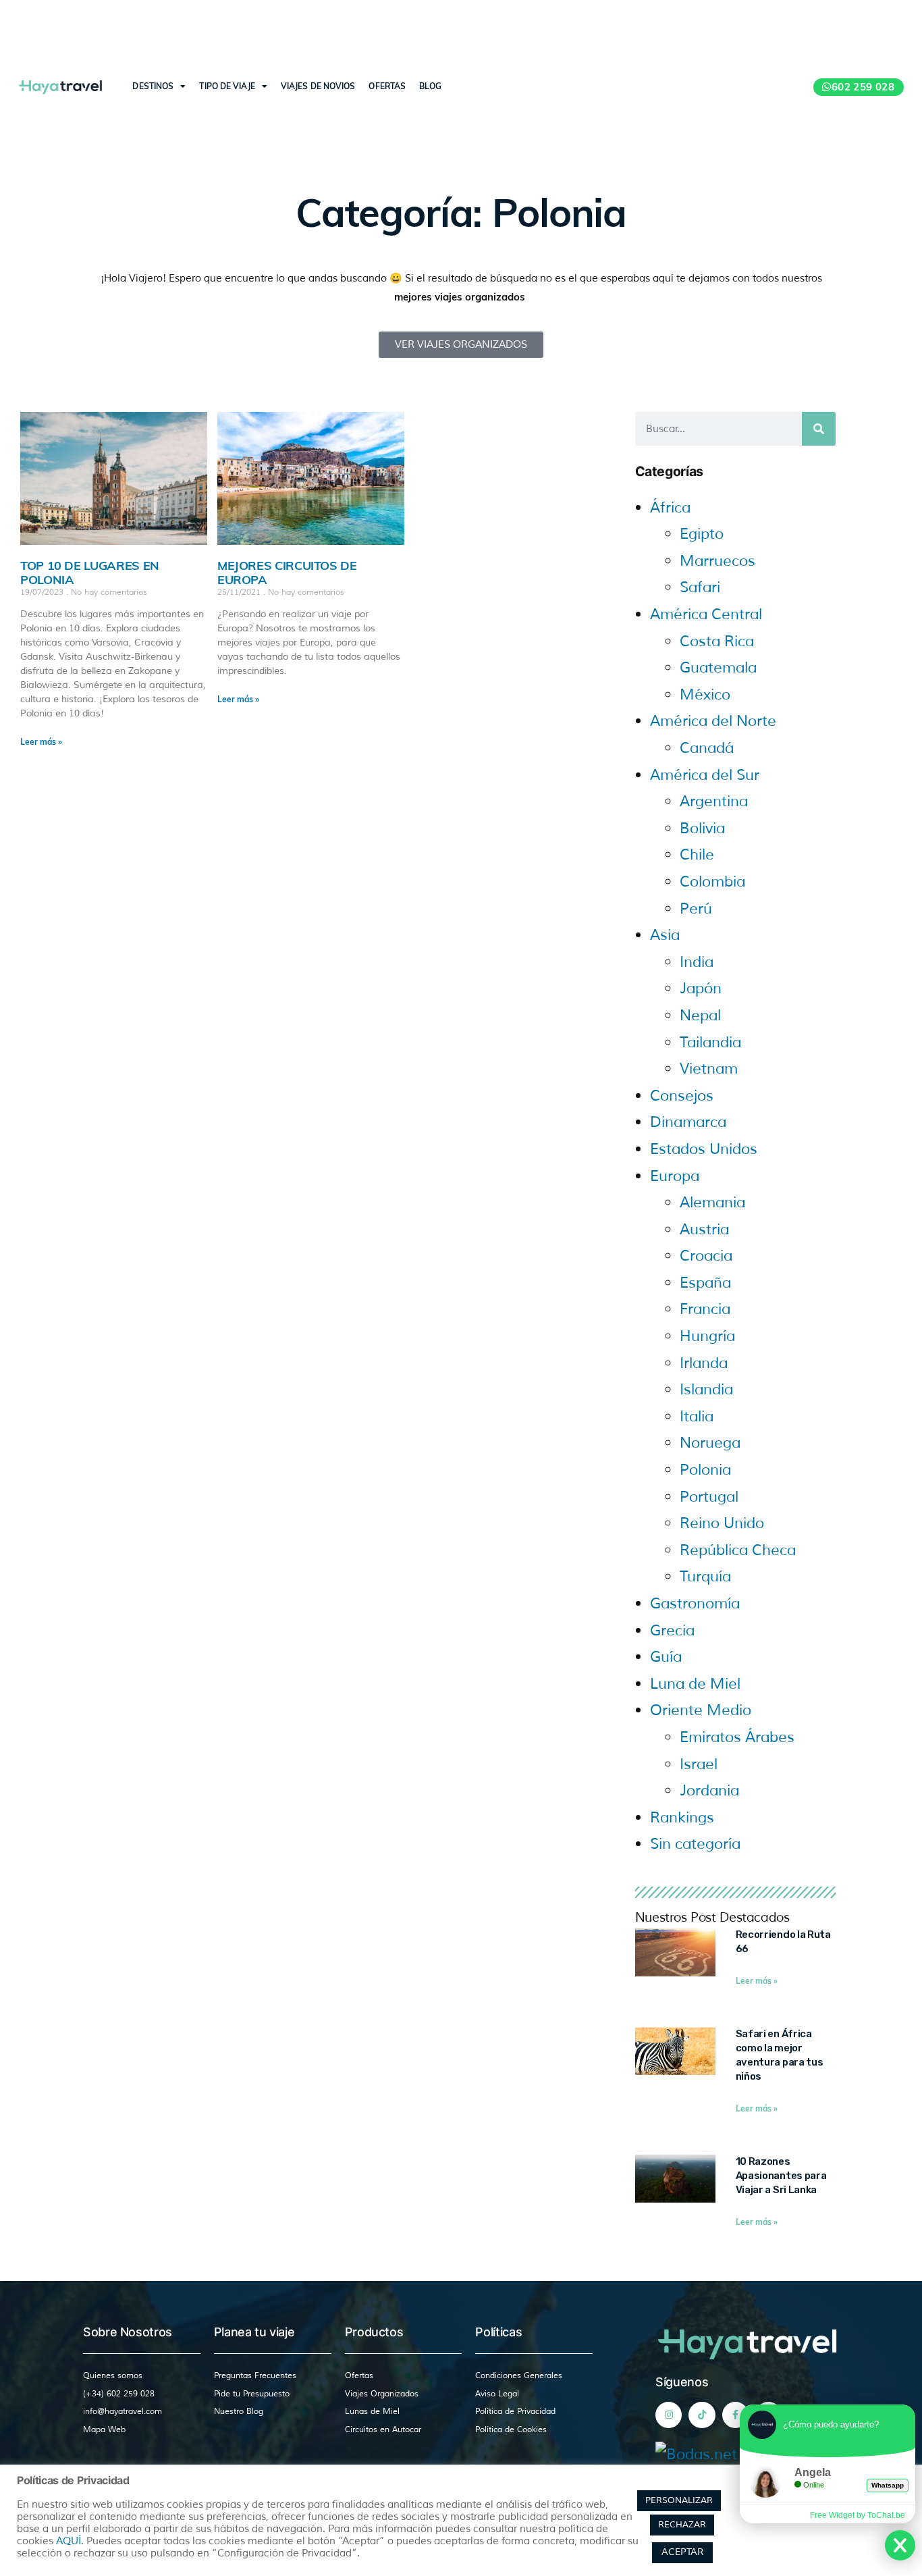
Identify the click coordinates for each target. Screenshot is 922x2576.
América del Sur (705, 775)
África (670, 508)
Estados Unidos (704, 1149)
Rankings (682, 1818)
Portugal (709, 1497)
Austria (704, 1230)
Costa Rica (717, 641)
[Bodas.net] (696, 2454)
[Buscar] (819, 429)
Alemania (712, 1203)
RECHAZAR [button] (682, 2525)
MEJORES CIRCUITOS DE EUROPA (287, 573)
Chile (697, 855)
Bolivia (702, 829)
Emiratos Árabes (737, 1737)
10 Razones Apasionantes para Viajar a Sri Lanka (781, 2176)
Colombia (712, 882)
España (705, 1283)
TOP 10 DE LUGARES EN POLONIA (90, 573)
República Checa (738, 1550)
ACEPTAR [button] (682, 2552)
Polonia (705, 1470)
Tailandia (710, 1043)
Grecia (672, 1631)
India (697, 962)
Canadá (707, 748)
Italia (697, 1417)
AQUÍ (69, 2541)
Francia (705, 1309)
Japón (701, 989)
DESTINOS (153, 86)
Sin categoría (695, 1844)
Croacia (706, 1256)
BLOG (430, 86)
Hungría (707, 1336)
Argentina (714, 801)
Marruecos (717, 561)
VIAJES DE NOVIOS (318, 86)
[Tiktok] (702, 2415)
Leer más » (41, 742)
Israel (699, 1764)
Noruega (710, 1443)
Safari (700, 587)
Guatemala (718, 668)
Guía (666, 1657)
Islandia (706, 1390)
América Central (706, 614)
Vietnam (709, 1069)
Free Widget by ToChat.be (858, 2515)
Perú (696, 909)
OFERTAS (387, 86)
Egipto (702, 534)
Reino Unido (722, 1523)
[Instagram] (669, 2415)
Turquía (705, 1577)
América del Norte (713, 721)
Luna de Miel (695, 1684)
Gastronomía (695, 1604)
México (705, 695)
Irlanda (704, 1363)
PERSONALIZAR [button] (679, 2500)
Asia (665, 935)
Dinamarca (688, 1122)
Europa (675, 1176)
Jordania (709, 1791)
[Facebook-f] (735, 2415)
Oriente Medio (701, 1710)
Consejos (682, 1096)
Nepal (700, 1016)
